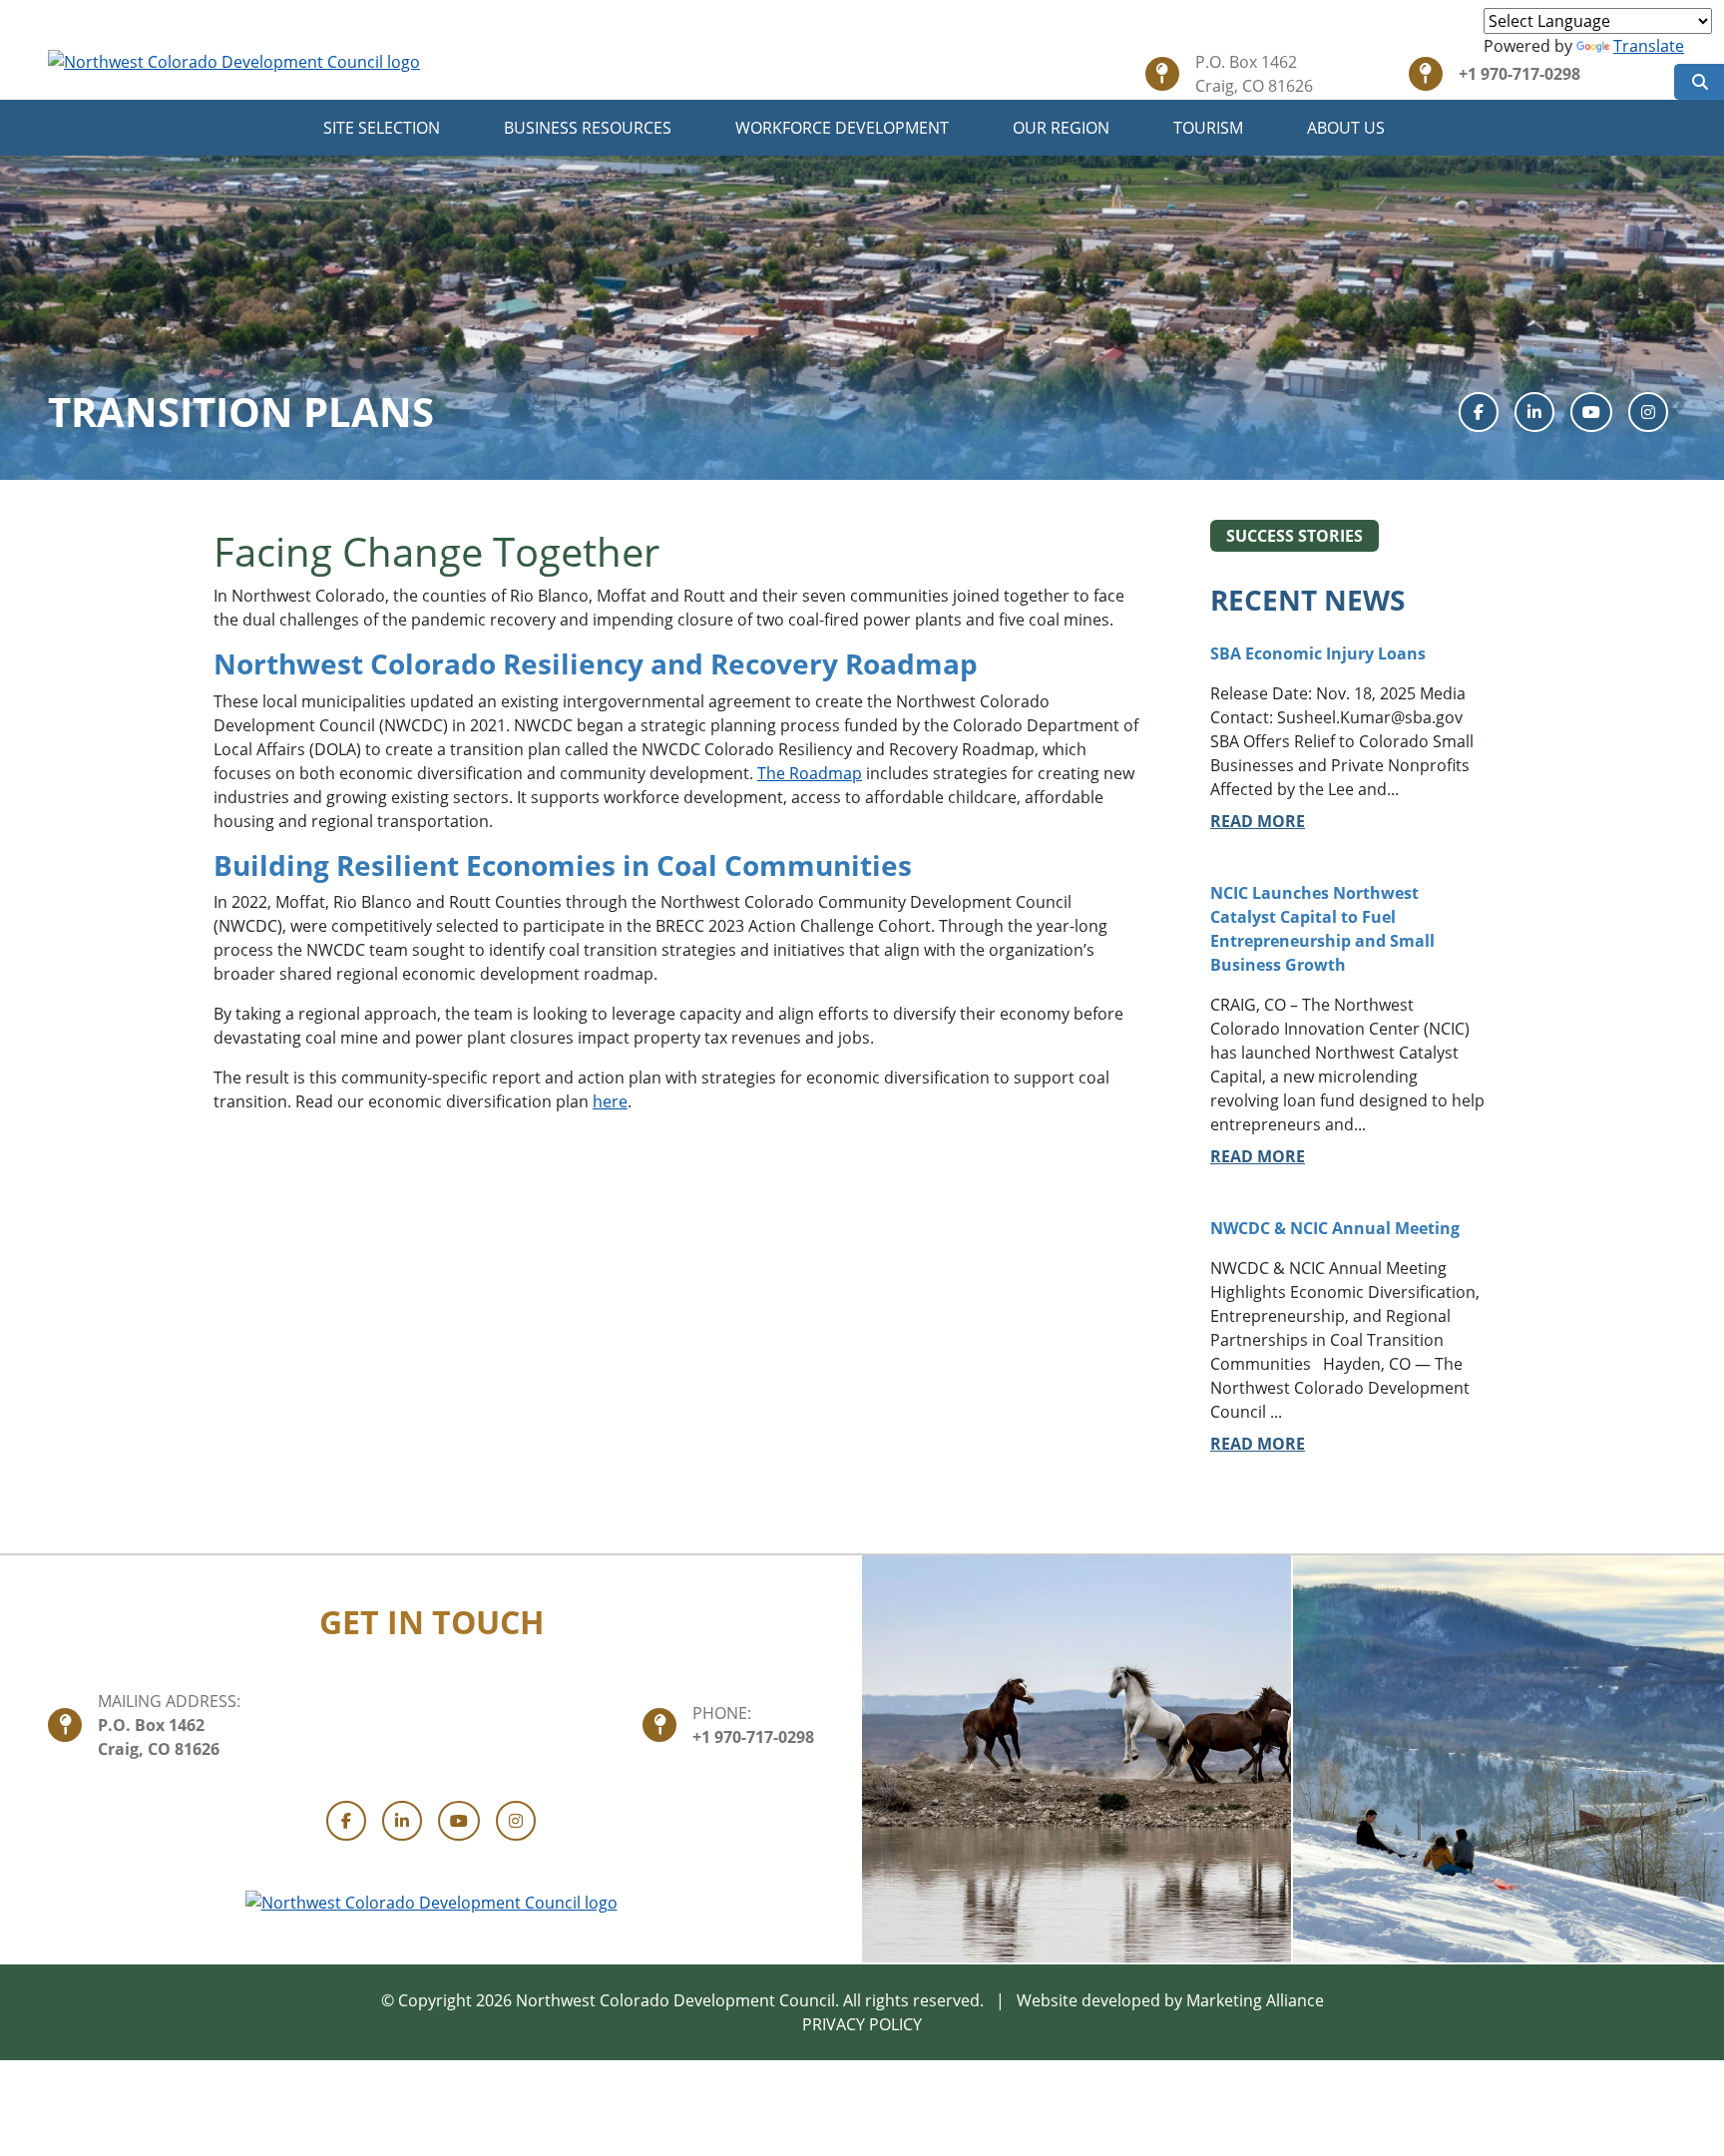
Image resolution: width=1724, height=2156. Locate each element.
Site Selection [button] (384, 128)
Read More (1258, 821)
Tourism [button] (1210, 128)
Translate (1649, 46)
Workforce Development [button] (844, 128)
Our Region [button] (1063, 128)
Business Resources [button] (590, 128)
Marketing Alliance (1255, 2000)
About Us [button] (1348, 128)
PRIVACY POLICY (862, 2024)
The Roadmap (810, 773)
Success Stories (1294, 536)
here (610, 1101)
